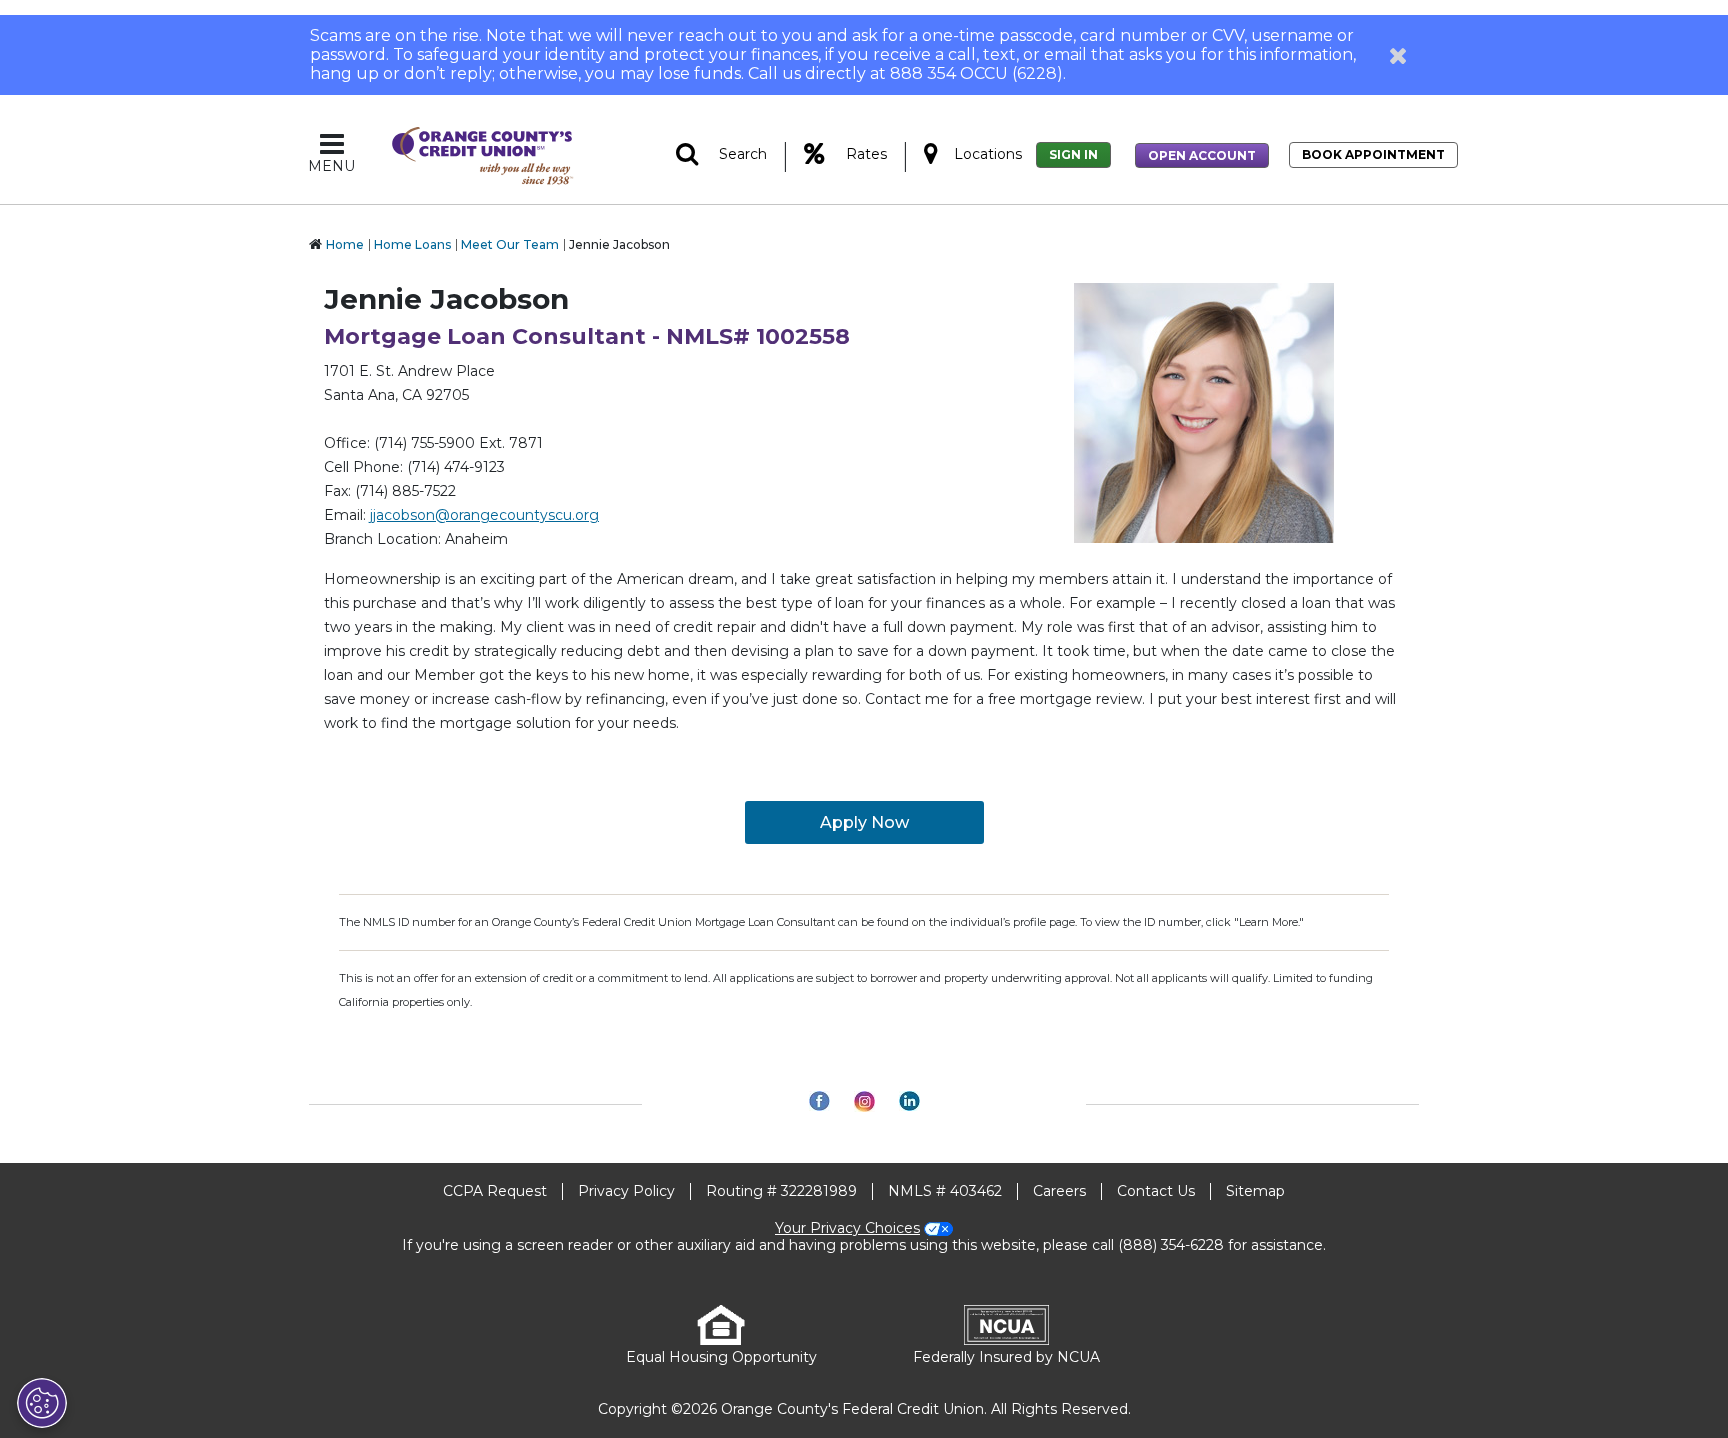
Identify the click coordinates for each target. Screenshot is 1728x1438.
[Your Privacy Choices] (42, 1403)
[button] (1398, 55)
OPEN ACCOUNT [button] (1202, 155)
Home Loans (412, 244)
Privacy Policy (626, 1191)
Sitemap (1255, 1191)
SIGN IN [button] (1073, 154)
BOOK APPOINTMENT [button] (1373, 154)
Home (345, 244)
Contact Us (1156, 1191)
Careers (1059, 1191)
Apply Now (864, 822)
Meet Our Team (510, 244)
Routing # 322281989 (781, 1191)
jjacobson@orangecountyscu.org (484, 515)
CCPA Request (495, 1191)
